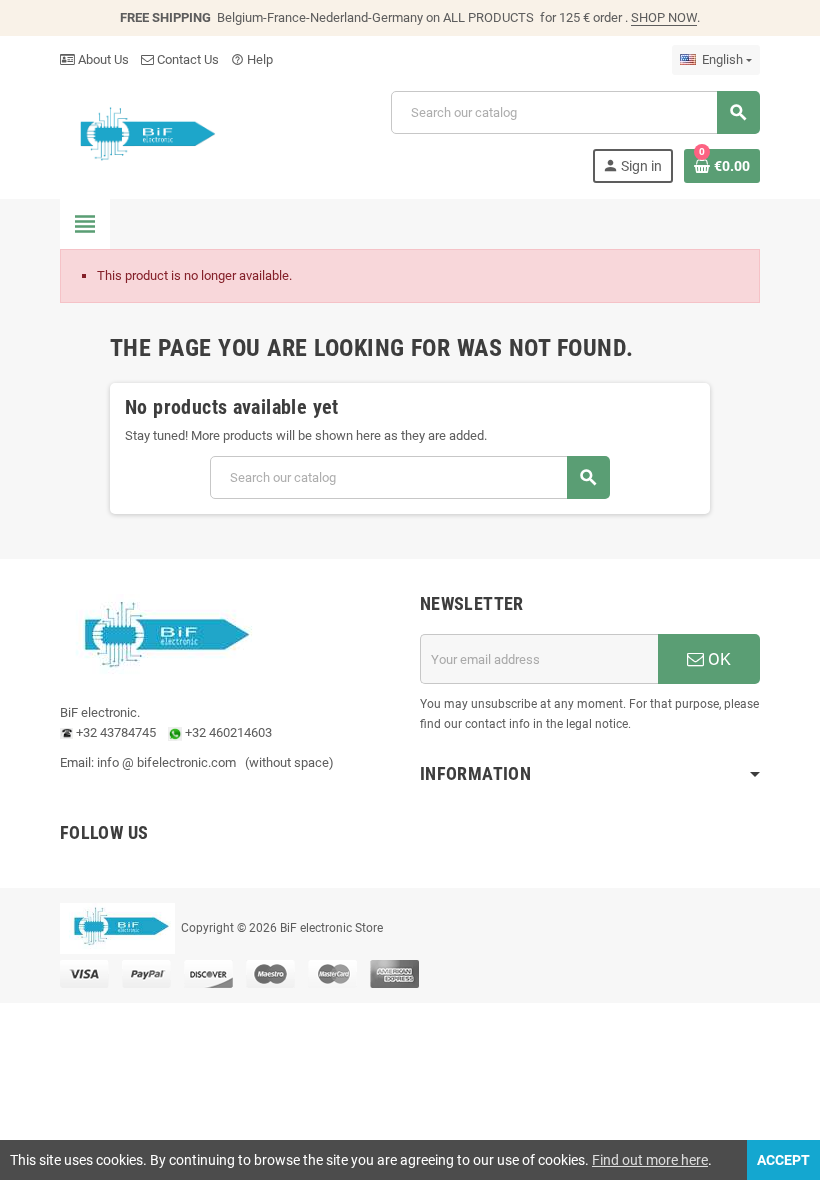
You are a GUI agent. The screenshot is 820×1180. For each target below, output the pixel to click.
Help (252, 59)
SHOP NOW (664, 17)
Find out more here (650, 1160)
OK (717, 659)
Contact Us (186, 59)
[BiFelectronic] (142, 135)
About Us (102, 59)
